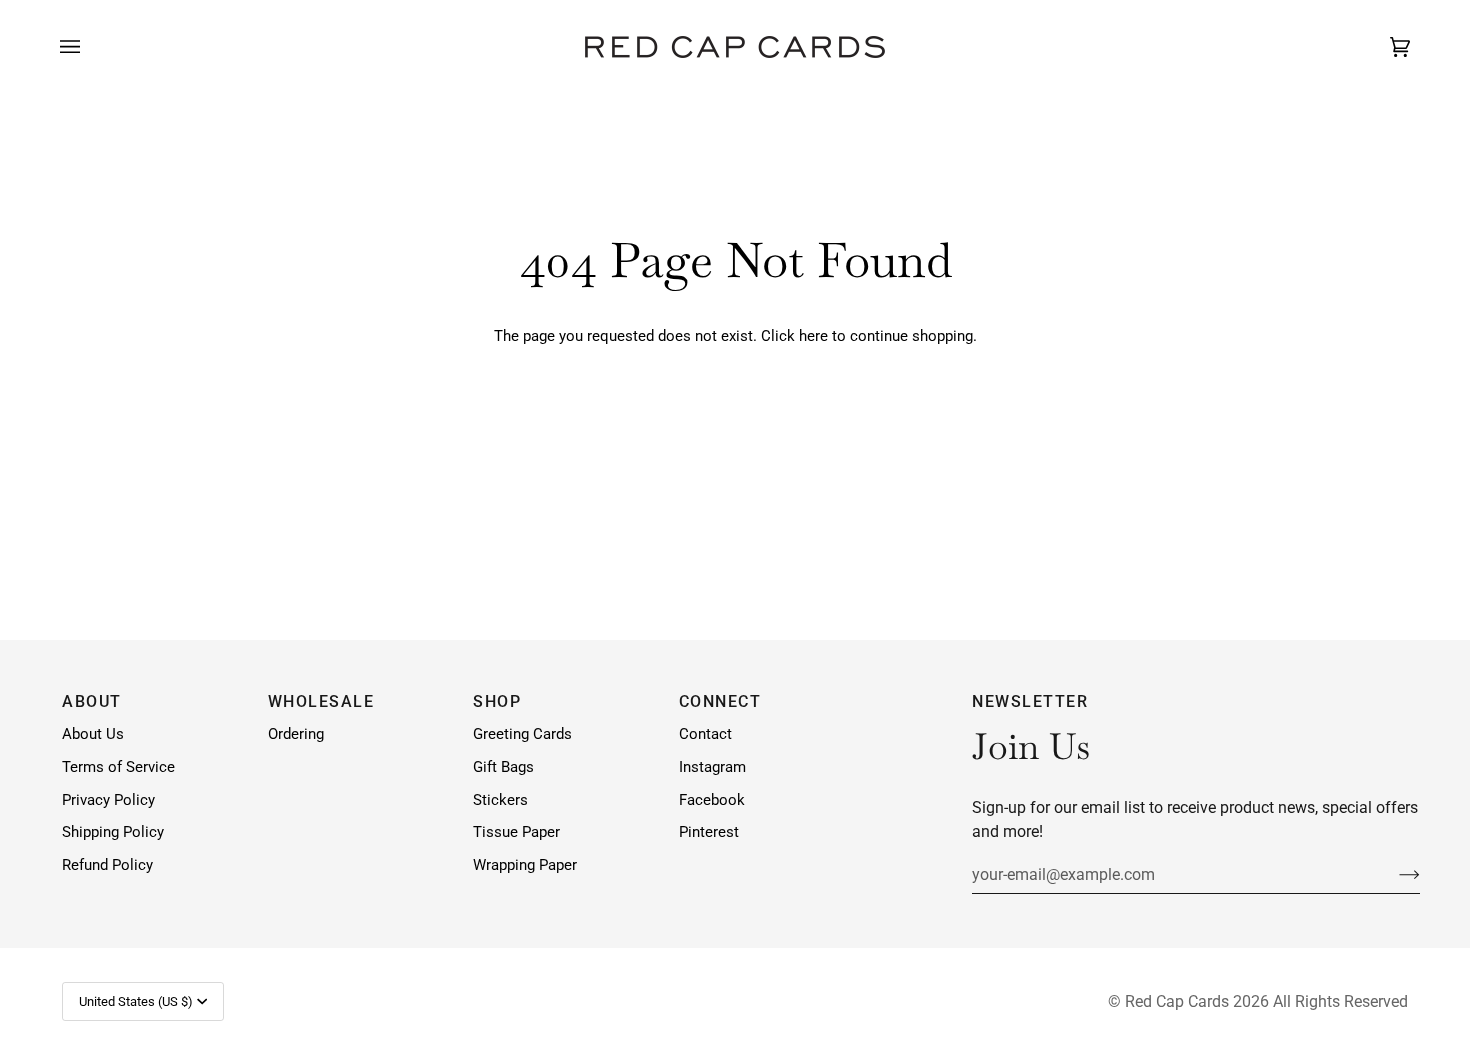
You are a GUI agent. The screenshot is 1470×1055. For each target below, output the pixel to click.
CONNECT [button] (720, 701)
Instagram (712, 767)
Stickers (500, 800)
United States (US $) (136, 1001)
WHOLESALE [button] (321, 701)
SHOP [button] (497, 701)
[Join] (1393, 875)
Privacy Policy (108, 800)
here (813, 336)
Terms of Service (118, 767)
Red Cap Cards (1177, 1001)
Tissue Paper (516, 832)
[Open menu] (90, 47)
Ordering (296, 734)
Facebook (712, 800)
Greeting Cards (522, 734)
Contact (705, 734)
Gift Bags (503, 767)
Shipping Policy (113, 832)
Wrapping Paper (525, 865)
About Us (93, 734)
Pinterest (709, 832)
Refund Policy (107, 865)
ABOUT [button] (92, 701)
